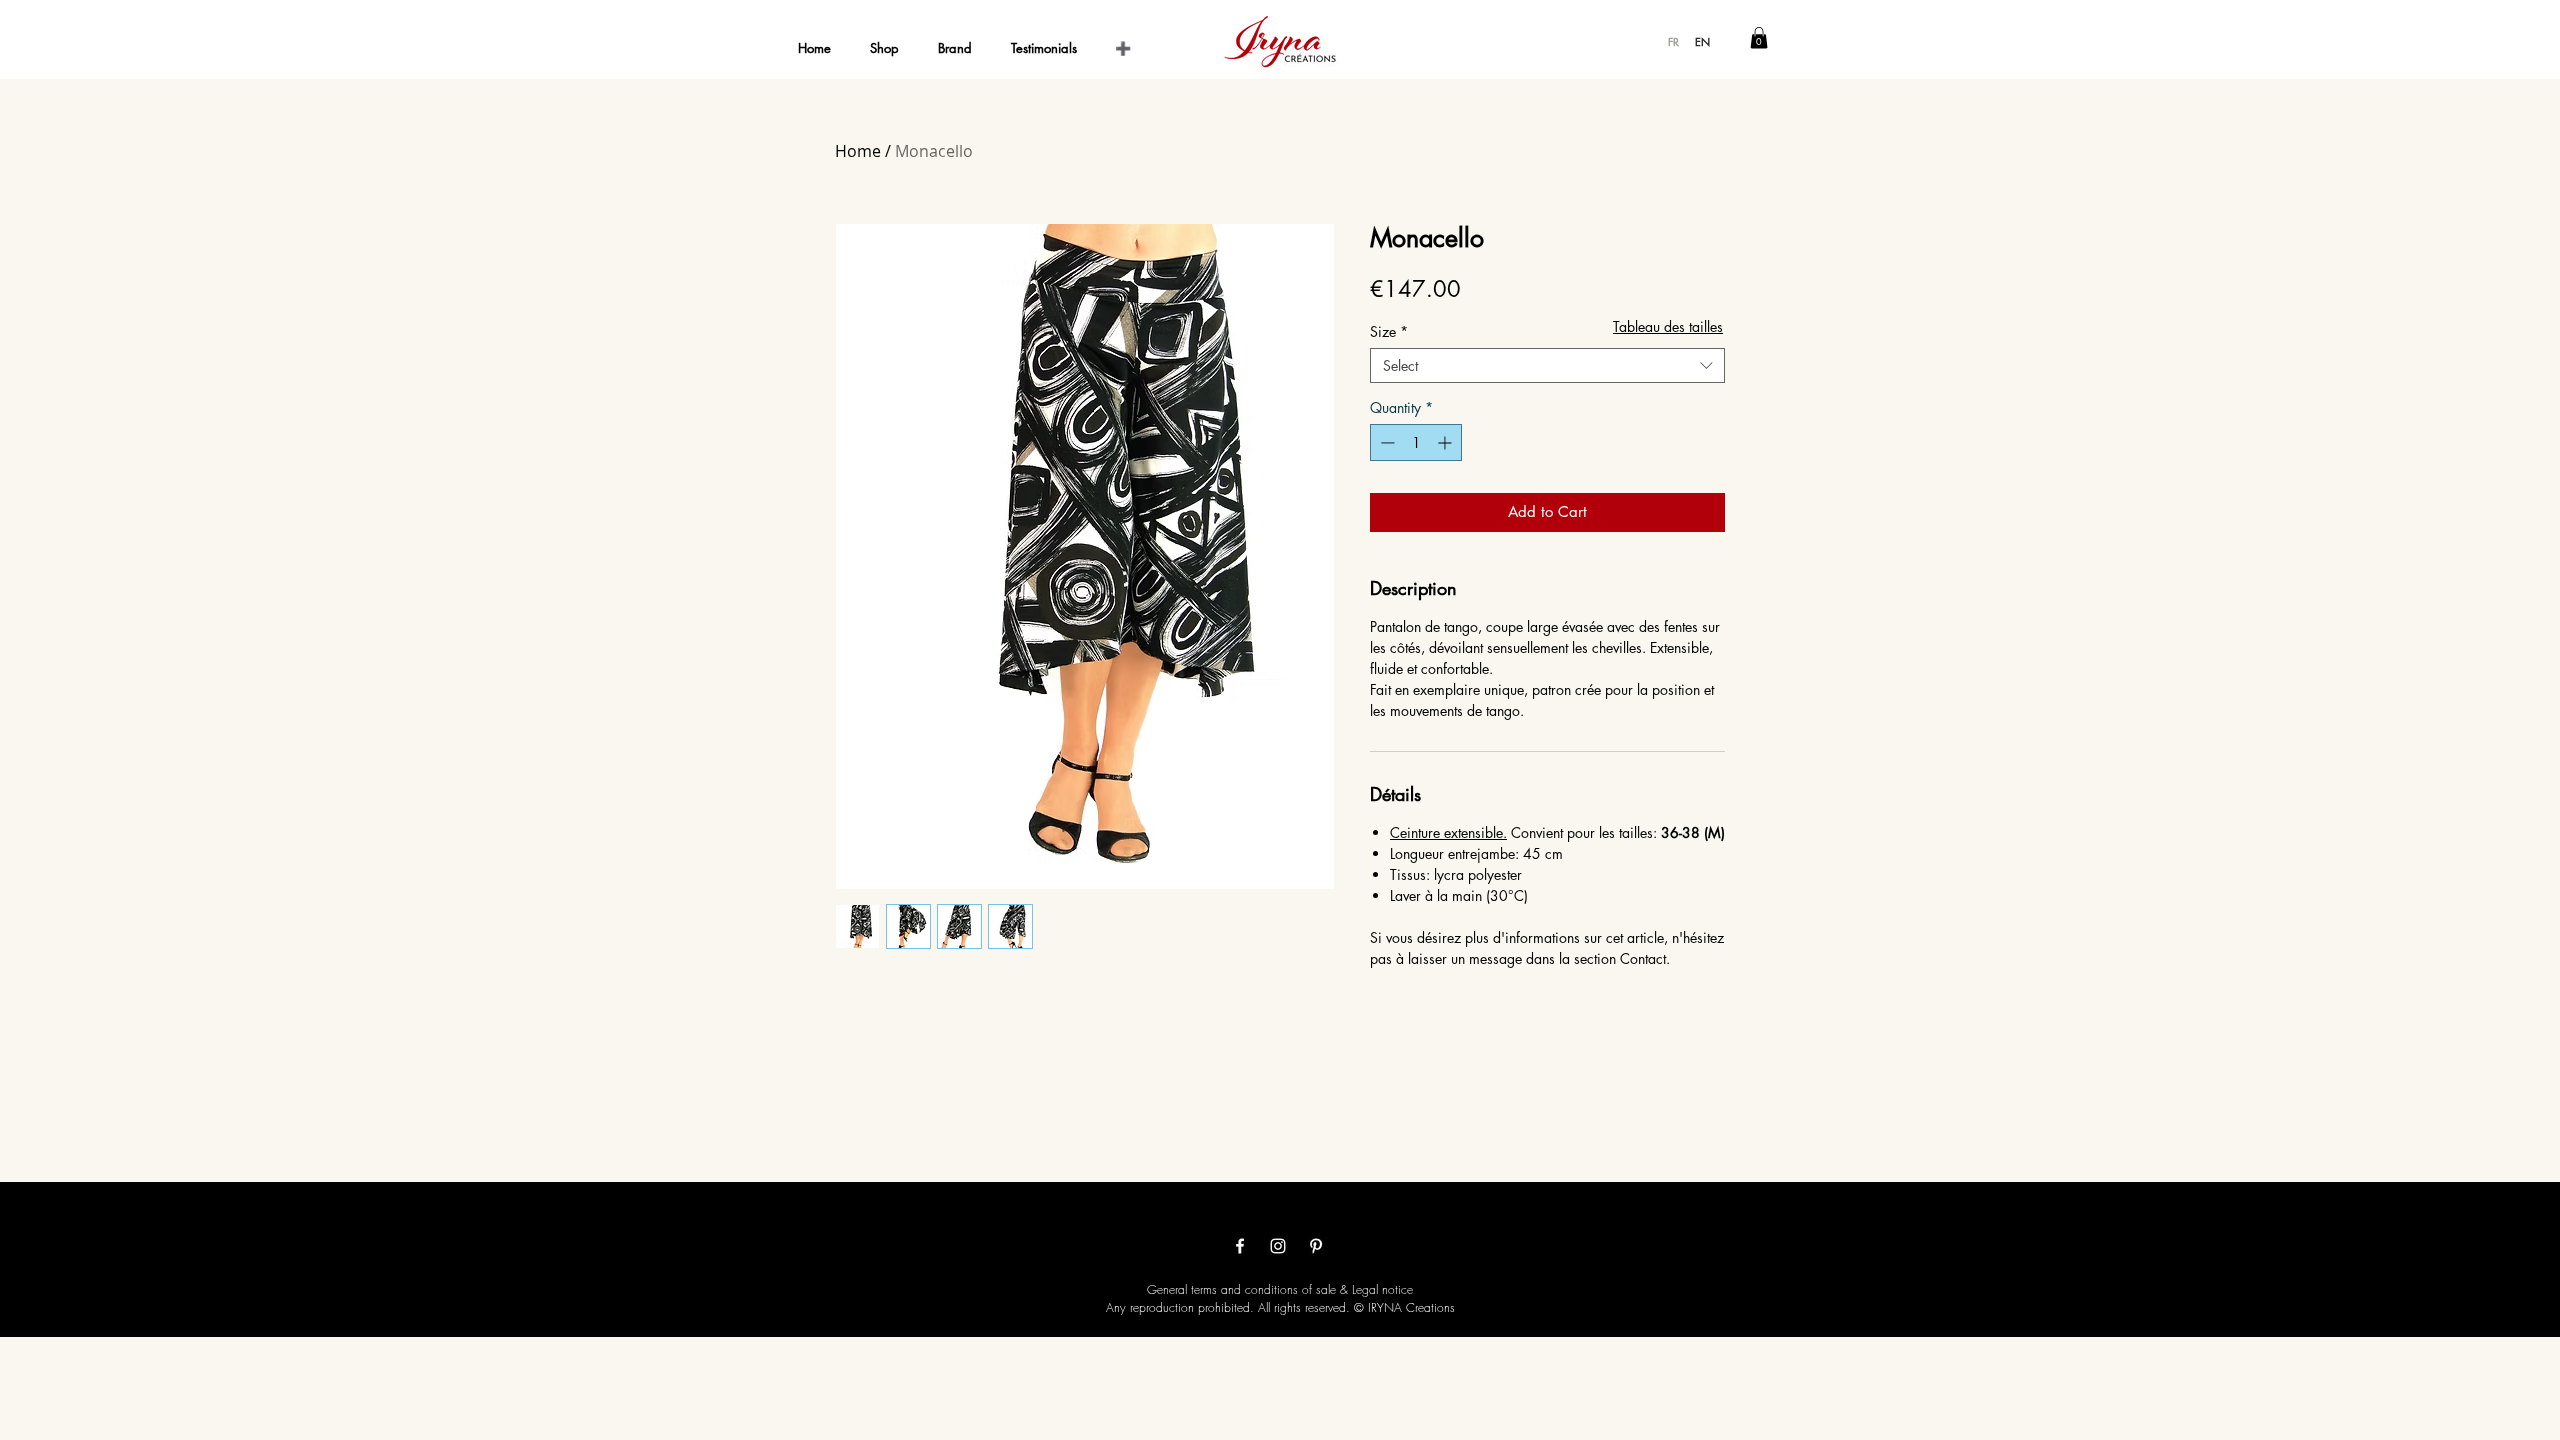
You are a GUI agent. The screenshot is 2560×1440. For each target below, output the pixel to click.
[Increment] (1446, 442)
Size (1389, 331)
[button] (1759, 38)
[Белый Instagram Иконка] (1278, 1246)
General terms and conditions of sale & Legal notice (1280, 1289)
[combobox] (1547, 365)
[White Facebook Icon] (1240, 1246)
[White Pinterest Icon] (1316, 1246)
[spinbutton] (1416, 442)
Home (858, 151)
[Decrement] (1385, 442)
